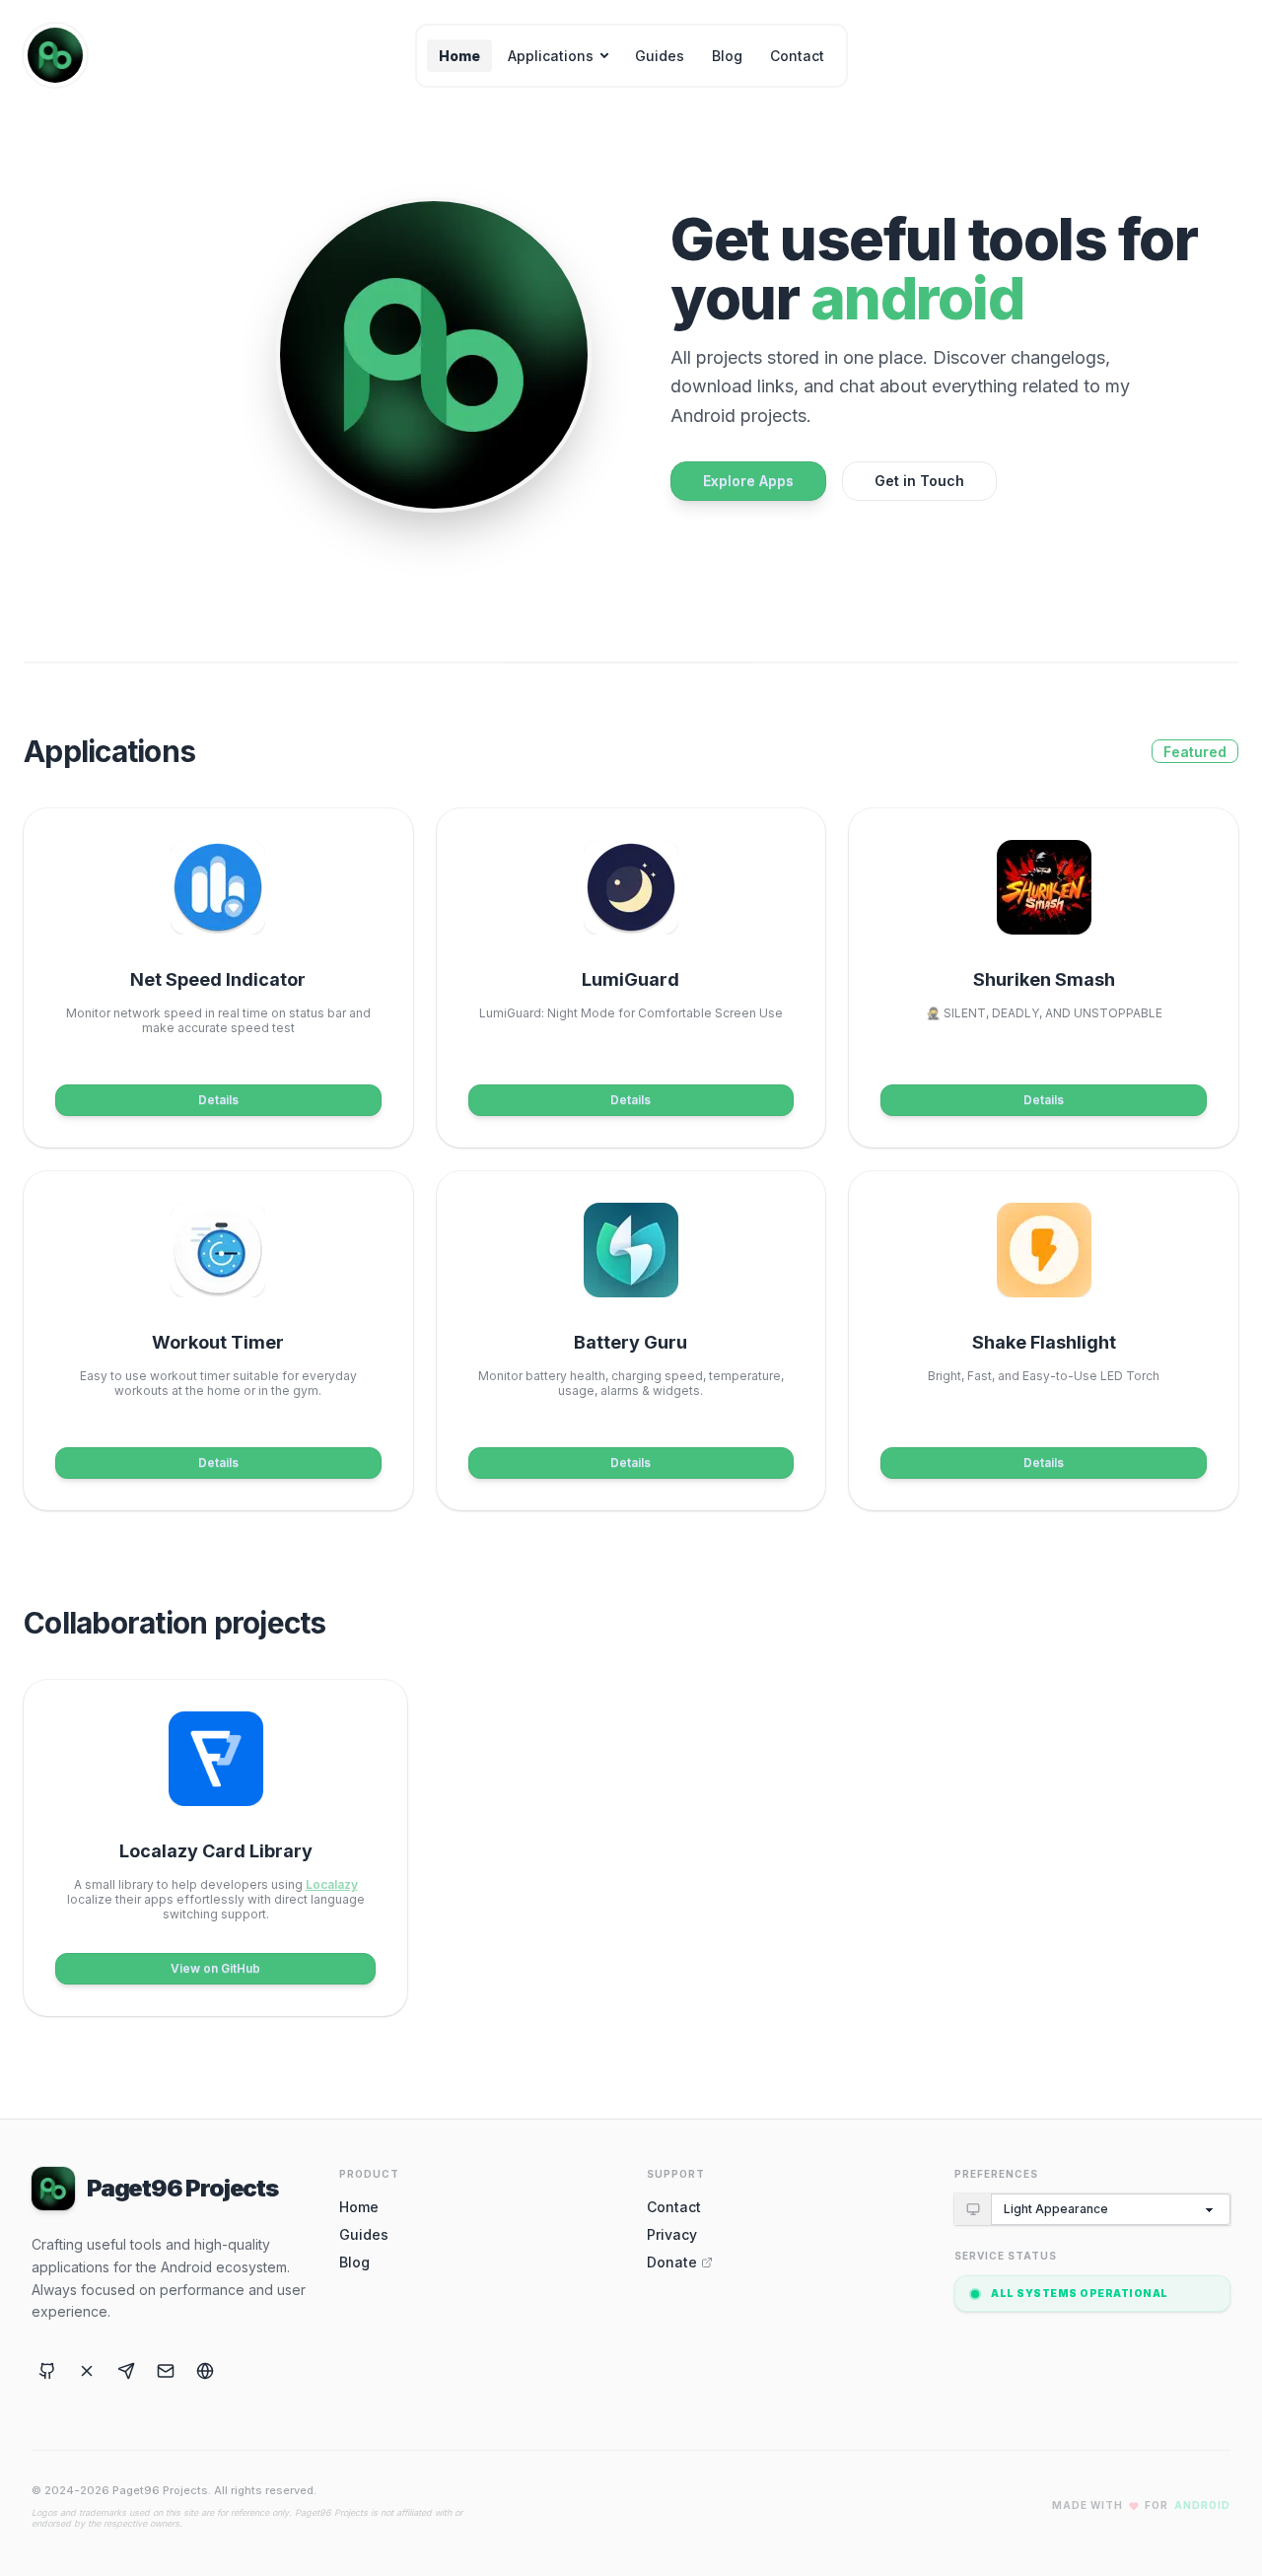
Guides (660, 56)
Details (218, 1100)
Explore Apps (748, 481)
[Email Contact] (166, 2371)
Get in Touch (919, 481)
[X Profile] (87, 2371)
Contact (797, 56)
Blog (727, 56)
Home (459, 56)
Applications (551, 56)
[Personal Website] (205, 2371)
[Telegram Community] (126, 2371)
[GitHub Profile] (47, 2371)
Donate (672, 2262)
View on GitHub (215, 1968)
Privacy (672, 2234)
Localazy (332, 1884)
